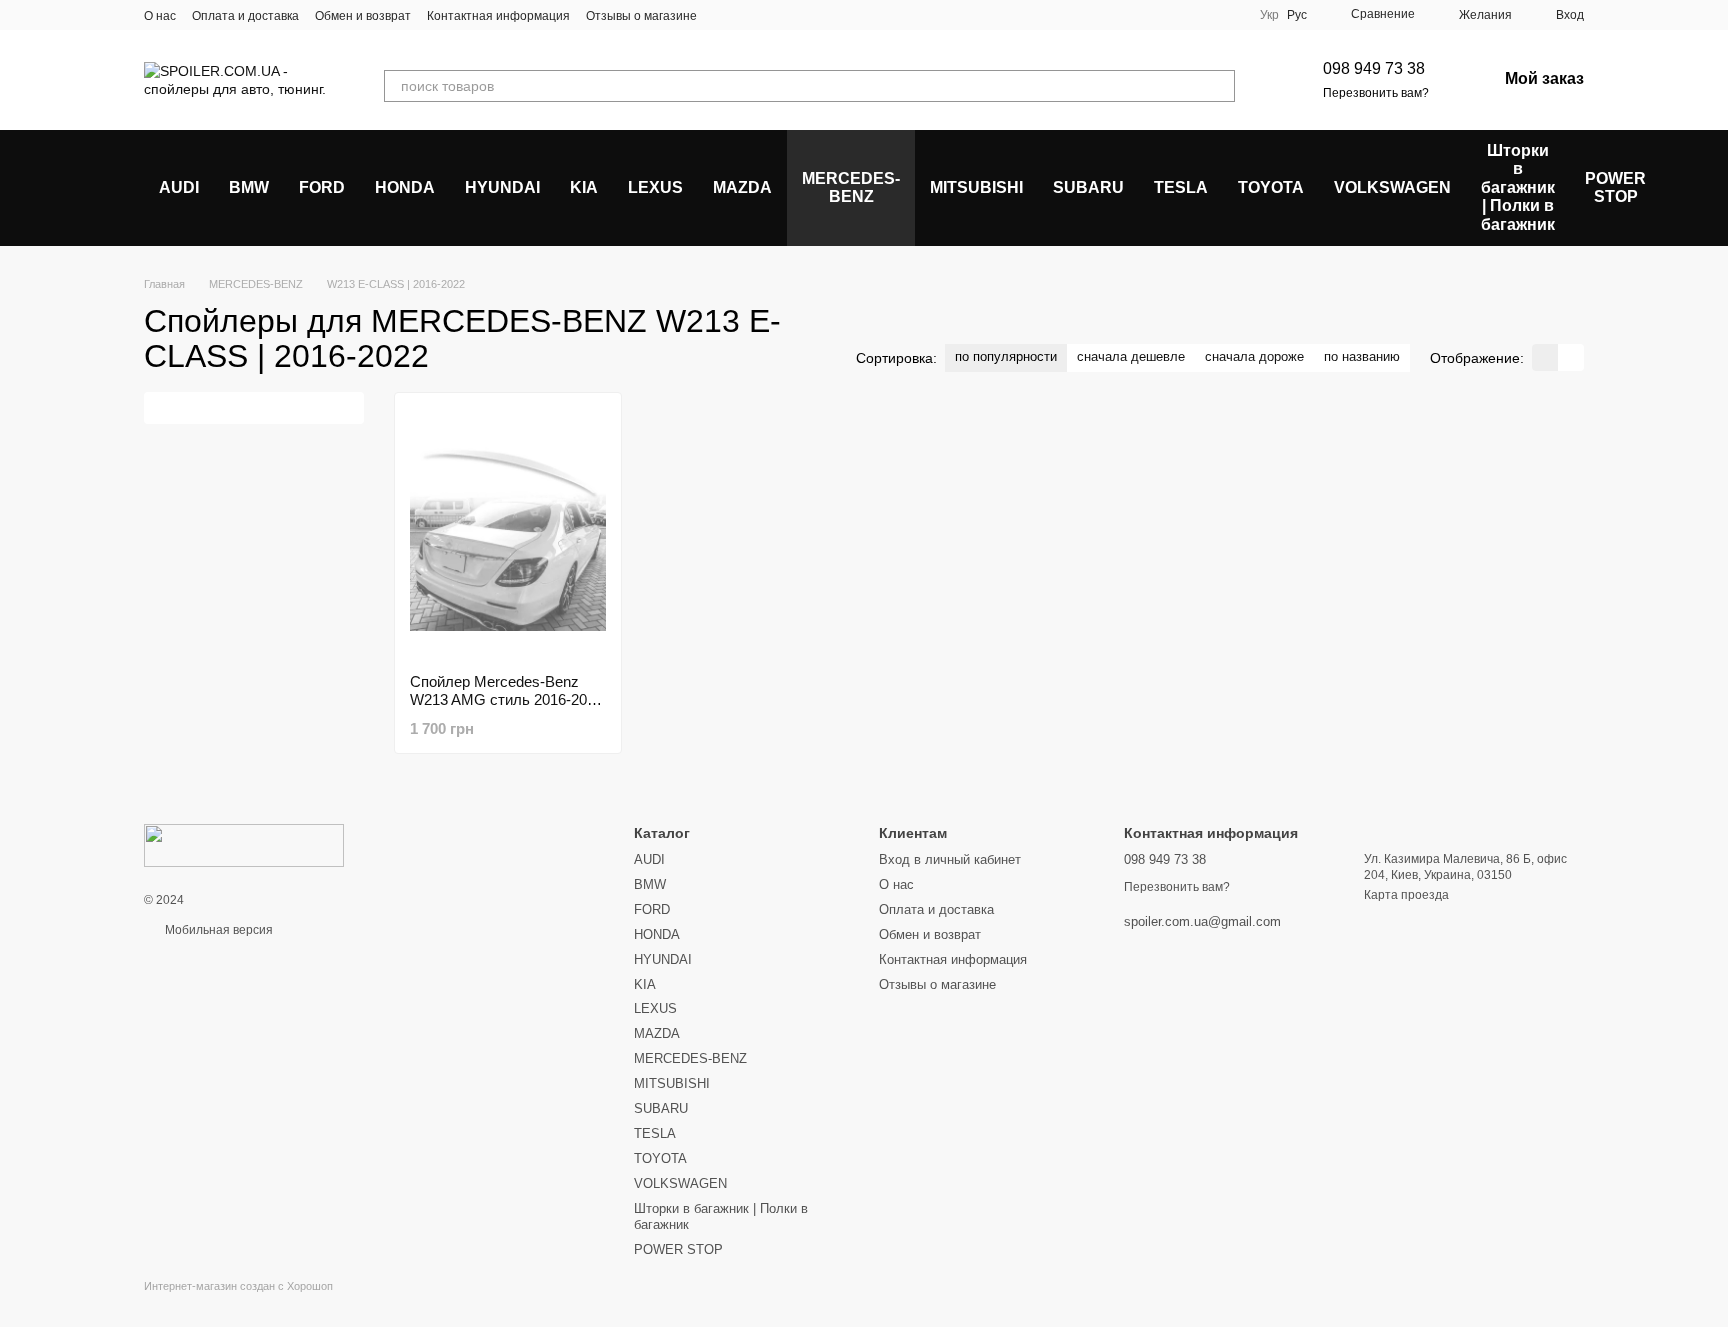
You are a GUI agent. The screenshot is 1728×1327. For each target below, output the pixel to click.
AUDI (179, 187)
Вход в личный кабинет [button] (950, 859)
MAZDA (742, 187)
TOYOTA (1271, 187)
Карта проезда (1406, 895)
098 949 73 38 (1374, 68)
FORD (322, 187)
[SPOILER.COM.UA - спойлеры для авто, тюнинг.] (244, 845)
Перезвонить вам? (1376, 93)
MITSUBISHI (976, 187)
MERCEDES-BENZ (851, 187)
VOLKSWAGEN (1392, 187)
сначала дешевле (1131, 356)
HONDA (405, 187)
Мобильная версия (217, 930)
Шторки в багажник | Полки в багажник (1518, 187)
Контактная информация (498, 16)
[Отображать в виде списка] (1571, 357)
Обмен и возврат (363, 16)
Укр (1269, 15)
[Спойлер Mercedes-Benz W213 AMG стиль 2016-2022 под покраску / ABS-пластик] (508, 533)
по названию (1362, 356)
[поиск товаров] (1219, 86)
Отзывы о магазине (641, 16)
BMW (249, 187)
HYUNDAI (502, 187)
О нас (160, 16)
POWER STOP (1615, 187)
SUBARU (1088, 187)
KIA (584, 187)
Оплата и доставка (245, 16)
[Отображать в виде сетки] (1545, 357)
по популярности (1006, 356)
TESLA (1181, 187)
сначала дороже (1254, 356)
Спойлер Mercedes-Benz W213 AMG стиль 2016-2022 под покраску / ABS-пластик (506, 699)
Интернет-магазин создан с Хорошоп (238, 1286)
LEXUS (655, 187)
